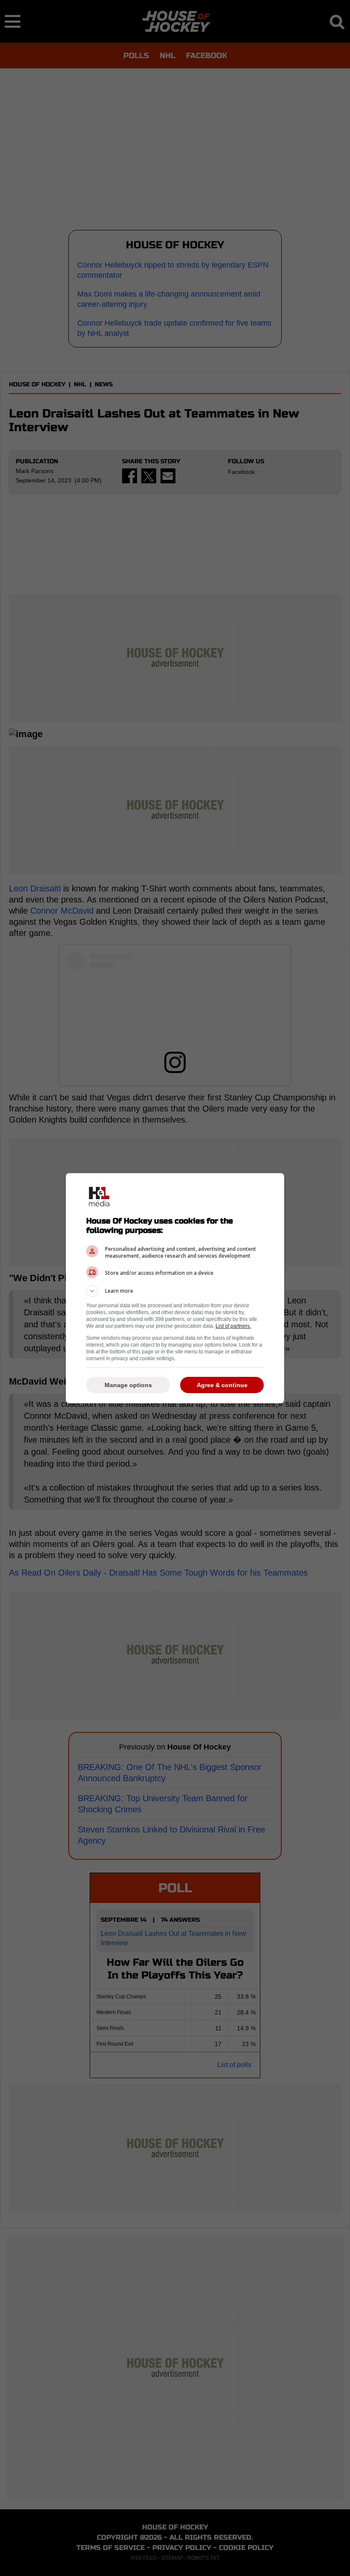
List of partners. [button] (233, 1326)
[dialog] (175, 1288)
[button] (175, 1291)
